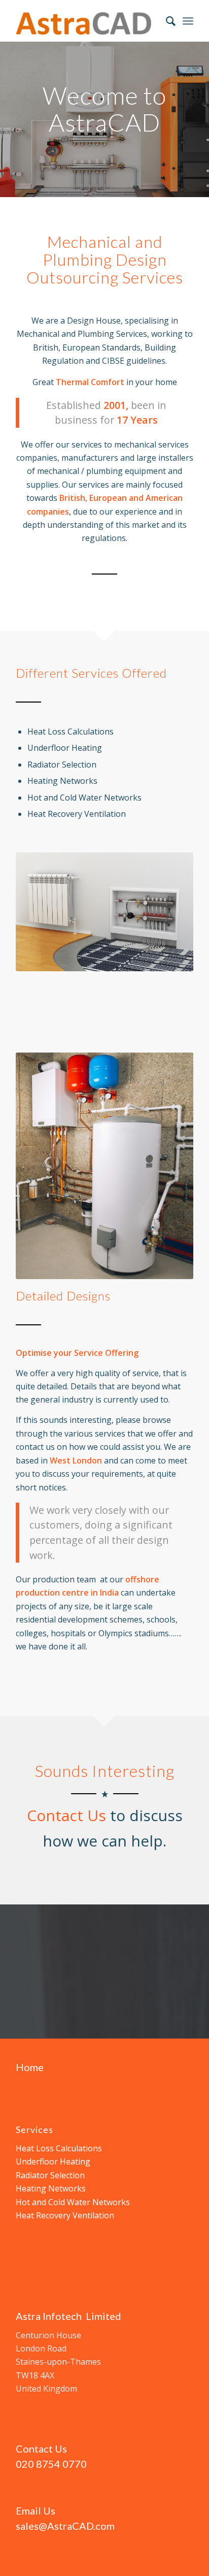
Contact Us (66, 1815)
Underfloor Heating (53, 2161)
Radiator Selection (50, 2175)
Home (30, 2067)
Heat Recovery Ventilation (65, 2215)
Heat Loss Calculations (59, 2148)
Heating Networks (51, 2188)
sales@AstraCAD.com (65, 2526)
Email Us (36, 2510)
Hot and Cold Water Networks (73, 2202)
